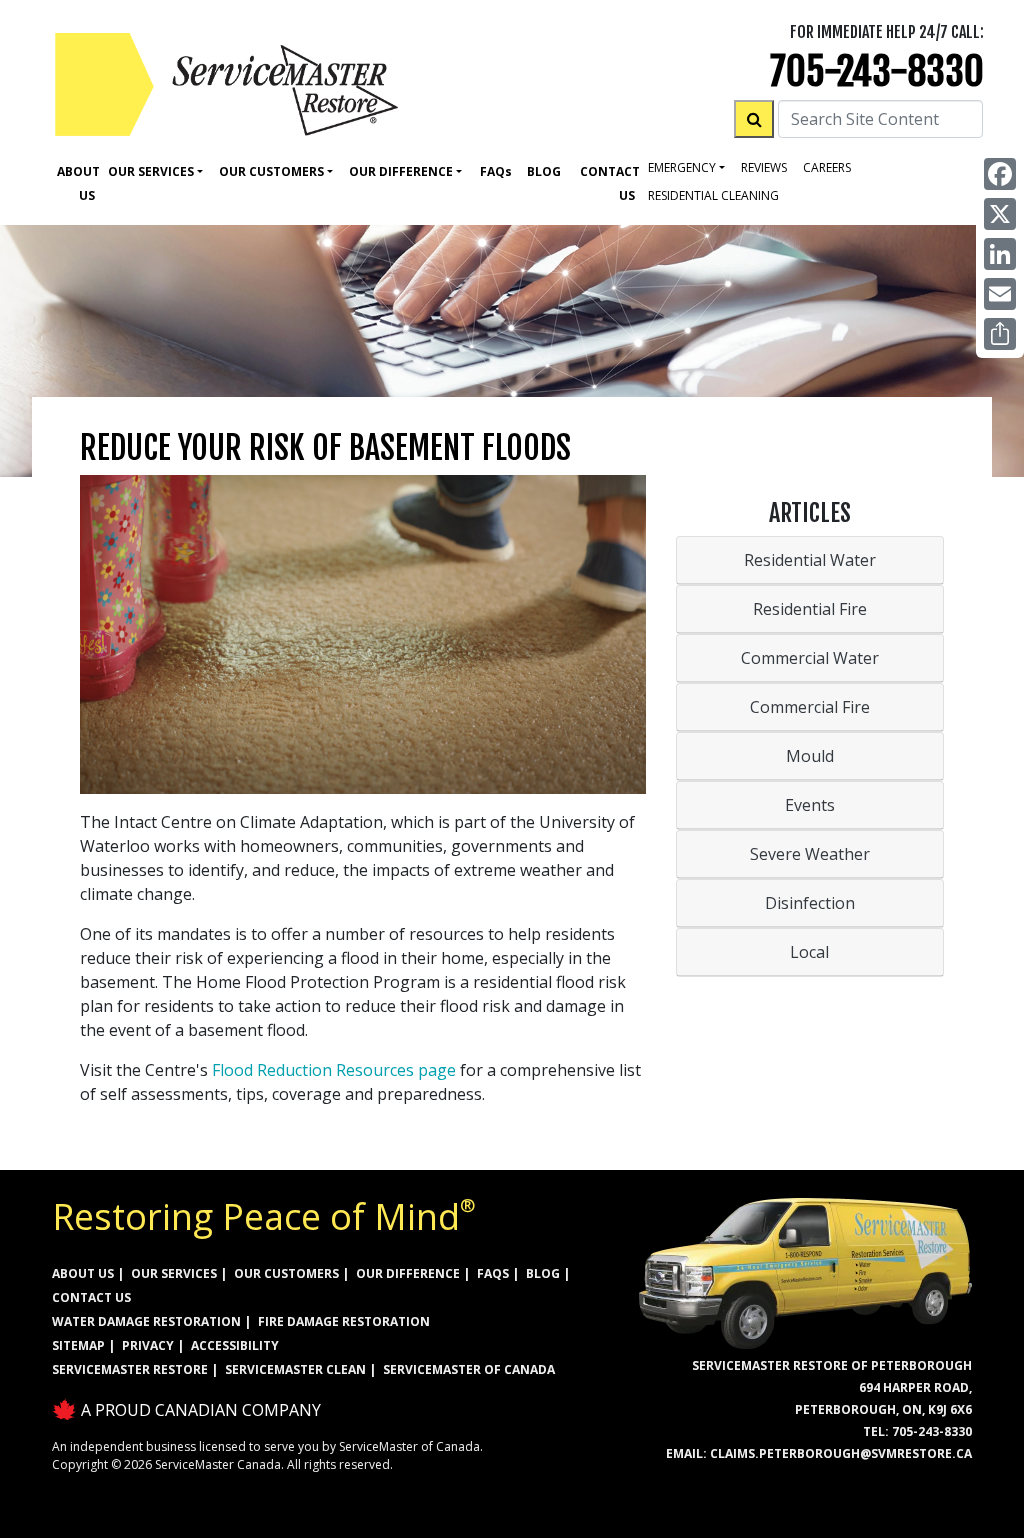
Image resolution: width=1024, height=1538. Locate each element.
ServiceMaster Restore (130, 1369)
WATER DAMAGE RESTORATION (146, 1321)
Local (809, 952)
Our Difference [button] (401, 171)
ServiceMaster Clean (295, 1369)
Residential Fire (810, 609)
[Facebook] (1000, 174)
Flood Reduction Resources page (334, 1070)
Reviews (764, 167)
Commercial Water (810, 658)
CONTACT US (91, 1297)
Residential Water (810, 560)
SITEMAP (78, 1345)
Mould (810, 756)
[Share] (1000, 334)
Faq (496, 171)
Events (810, 805)
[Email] (1000, 294)
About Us (78, 183)
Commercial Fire (810, 707)
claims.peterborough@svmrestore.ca (841, 1453)
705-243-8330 (877, 71)
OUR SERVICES (174, 1273)
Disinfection (810, 903)
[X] (1000, 214)
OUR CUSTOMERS (286, 1273)
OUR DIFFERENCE (408, 1273)
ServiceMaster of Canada (469, 1369)
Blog (544, 171)
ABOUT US (83, 1273)
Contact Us (610, 183)
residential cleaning (713, 195)
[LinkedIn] (1000, 254)
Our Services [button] (151, 171)
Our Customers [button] (271, 171)
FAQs (493, 1273)
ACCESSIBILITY (235, 1345)
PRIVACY (148, 1345)
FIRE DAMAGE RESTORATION (344, 1321)
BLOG (543, 1273)
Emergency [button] (682, 167)
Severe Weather (810, 854)
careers (827, 167)
